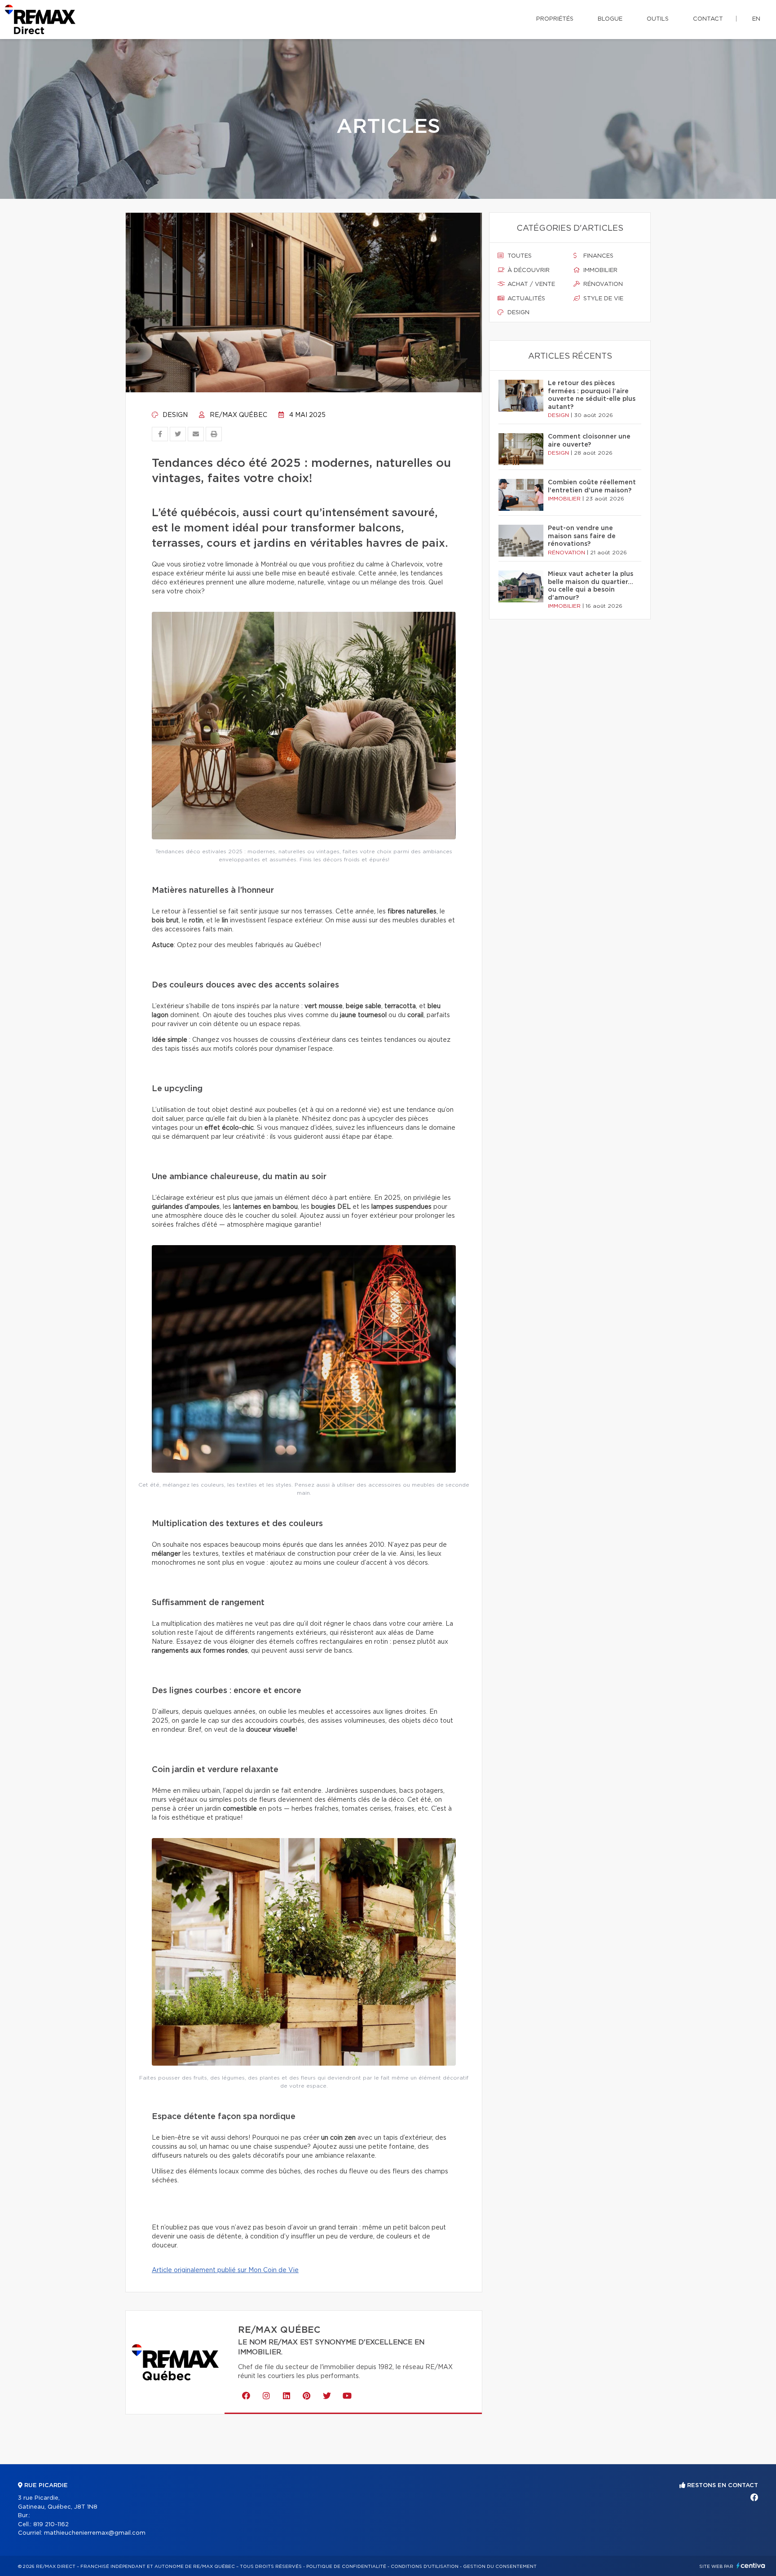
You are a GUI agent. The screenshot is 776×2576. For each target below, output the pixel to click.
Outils (658, 19)
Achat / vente (530, 284)
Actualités (525, 299)
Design (174, 415)
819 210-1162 (51, 2525)
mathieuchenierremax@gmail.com (95, 2533)
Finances (597, 256)
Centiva (751, 2565)
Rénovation (602, 284)
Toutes (519, 256)
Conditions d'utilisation (425, 2567)
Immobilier (600, 270)
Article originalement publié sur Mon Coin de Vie (225, 2270)
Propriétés (555, 19)
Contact (708, 19)
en (756, 19)
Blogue (610, 19)
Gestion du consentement (500, 2567)
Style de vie (602, 299)
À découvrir (528, 270)
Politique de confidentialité (346, 2567)
